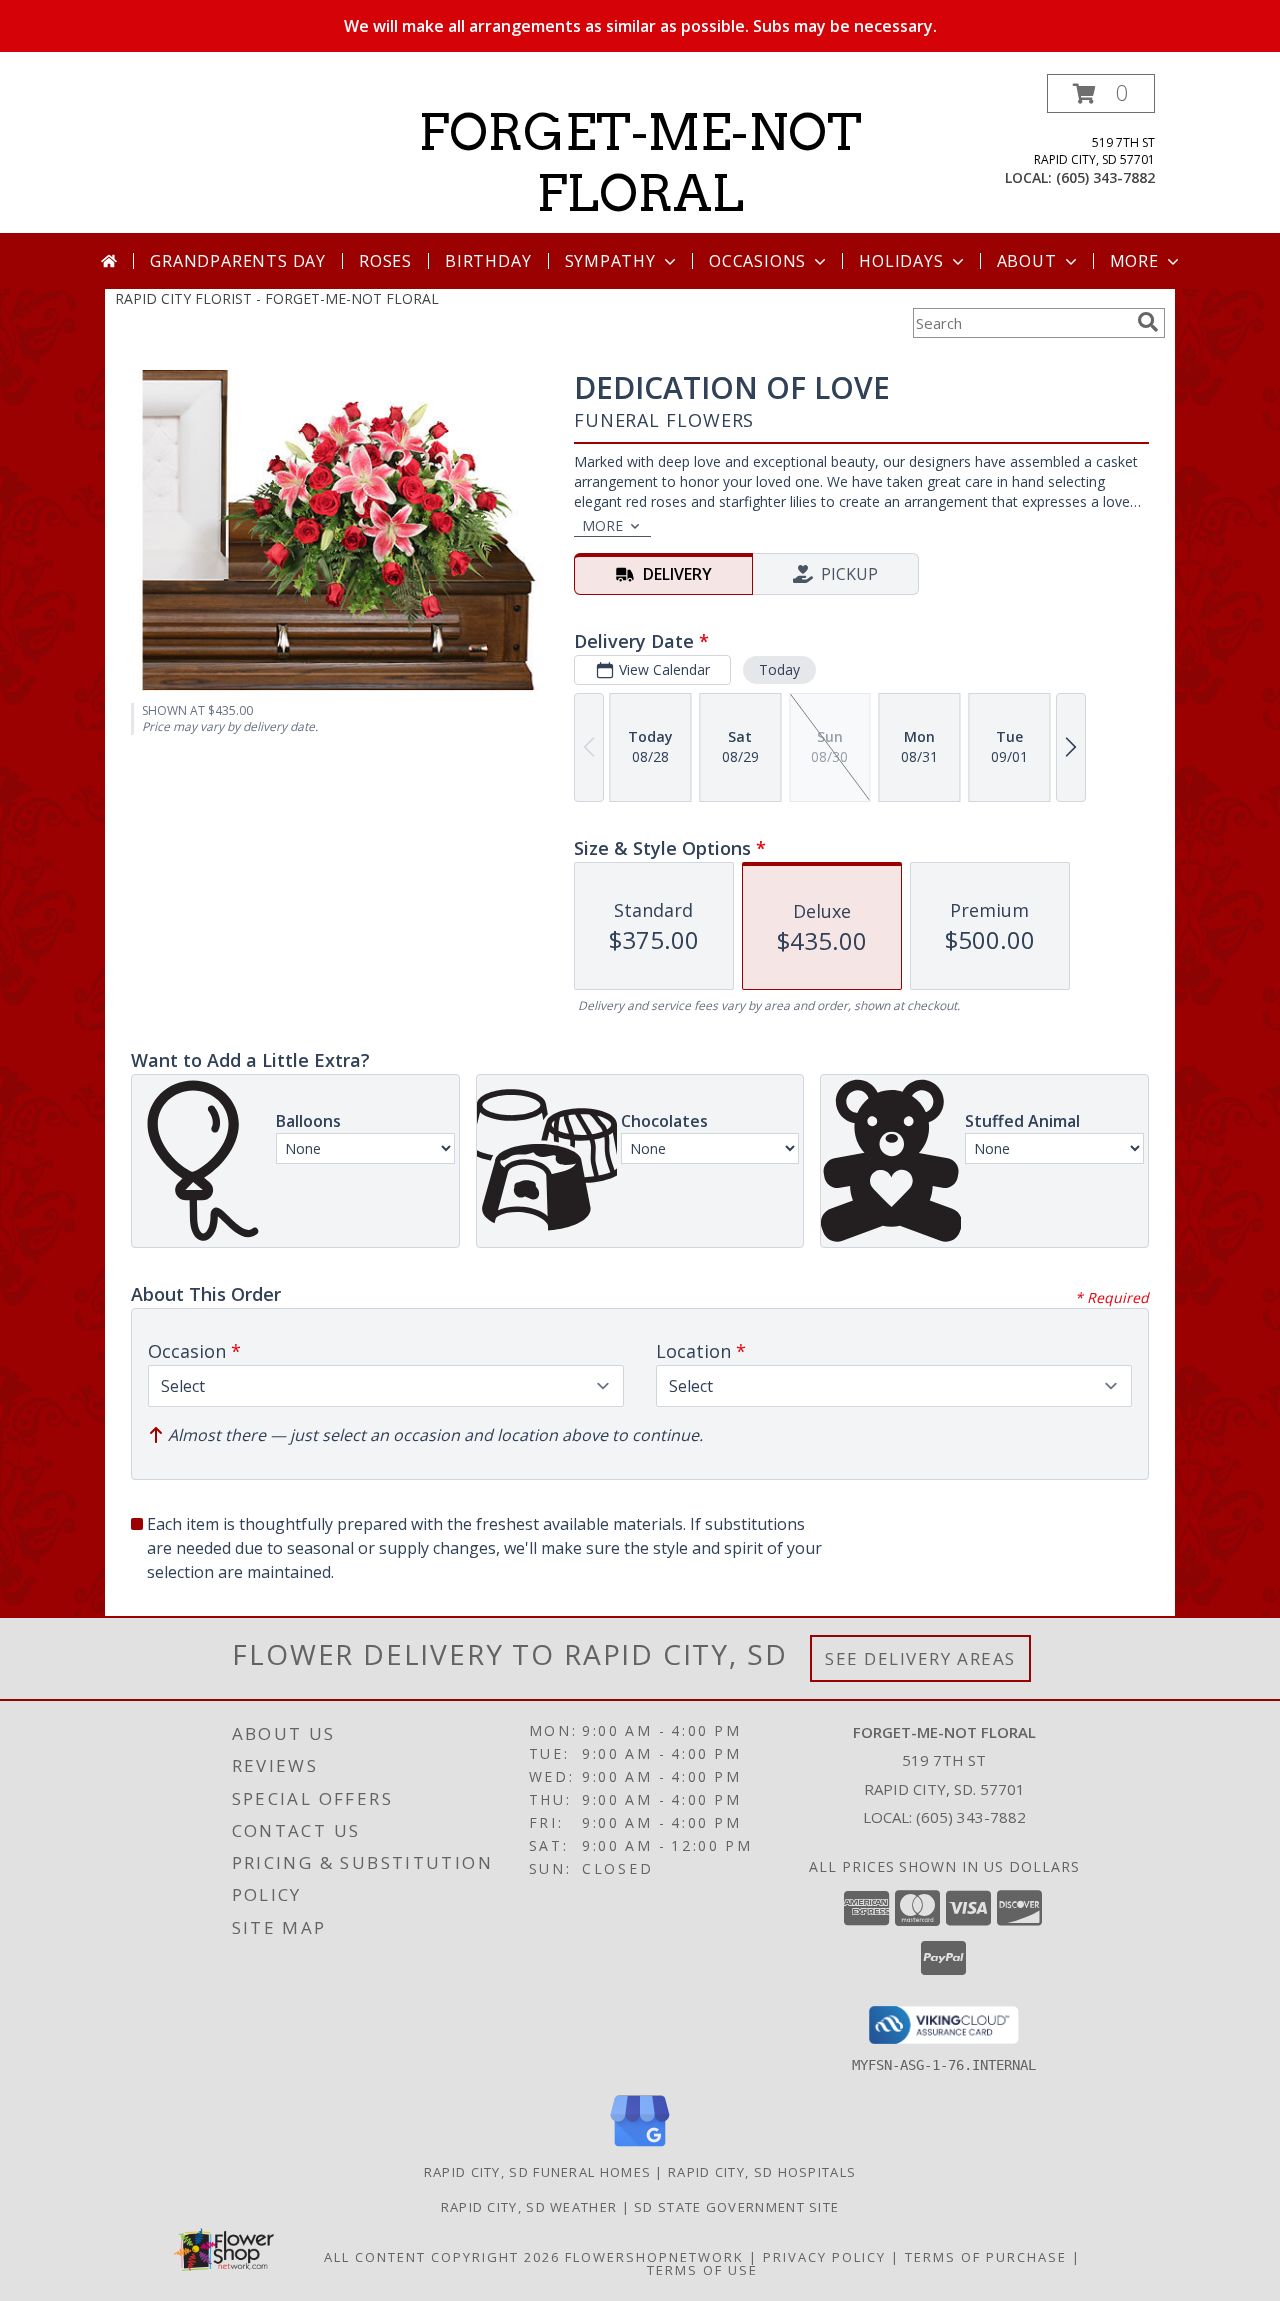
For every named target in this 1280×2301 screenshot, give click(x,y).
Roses (385, 261)
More (1134, 261)
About (1027, 261)
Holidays (901, 261)
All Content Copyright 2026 (442, 2257)
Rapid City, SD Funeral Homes (537, 2172)
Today (779, 669)
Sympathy (610, 261)
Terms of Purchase (986, 2257)
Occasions (757, 261)
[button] (1101, 93)
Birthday (488, 261)
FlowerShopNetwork (654, 2257)
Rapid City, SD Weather (529, 2207)
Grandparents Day (238, 261)
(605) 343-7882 (1105, 177)
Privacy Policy (824, 2257)
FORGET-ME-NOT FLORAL (640, 162)
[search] (1148, 322)
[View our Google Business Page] (640, 2147)
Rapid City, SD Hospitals (762, 2172)
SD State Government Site (736, 2207)
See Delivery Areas (920, 1658)
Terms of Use (702, 2270)
